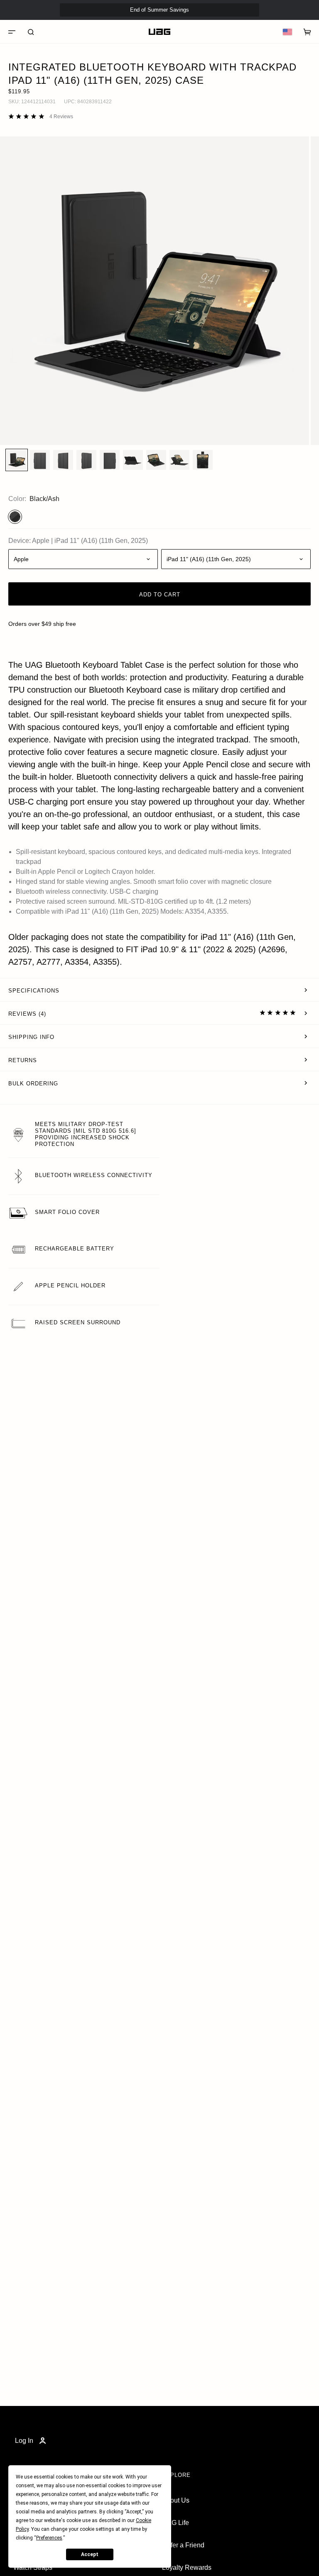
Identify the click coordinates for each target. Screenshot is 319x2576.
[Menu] (12, 32)
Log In (24, 2441)
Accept (90, 2554)
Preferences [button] (49, 2538)
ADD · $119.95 (289, 24)
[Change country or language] (287, 32)
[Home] (159, 32)
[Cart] (307, 32)
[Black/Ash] (15, 517)
